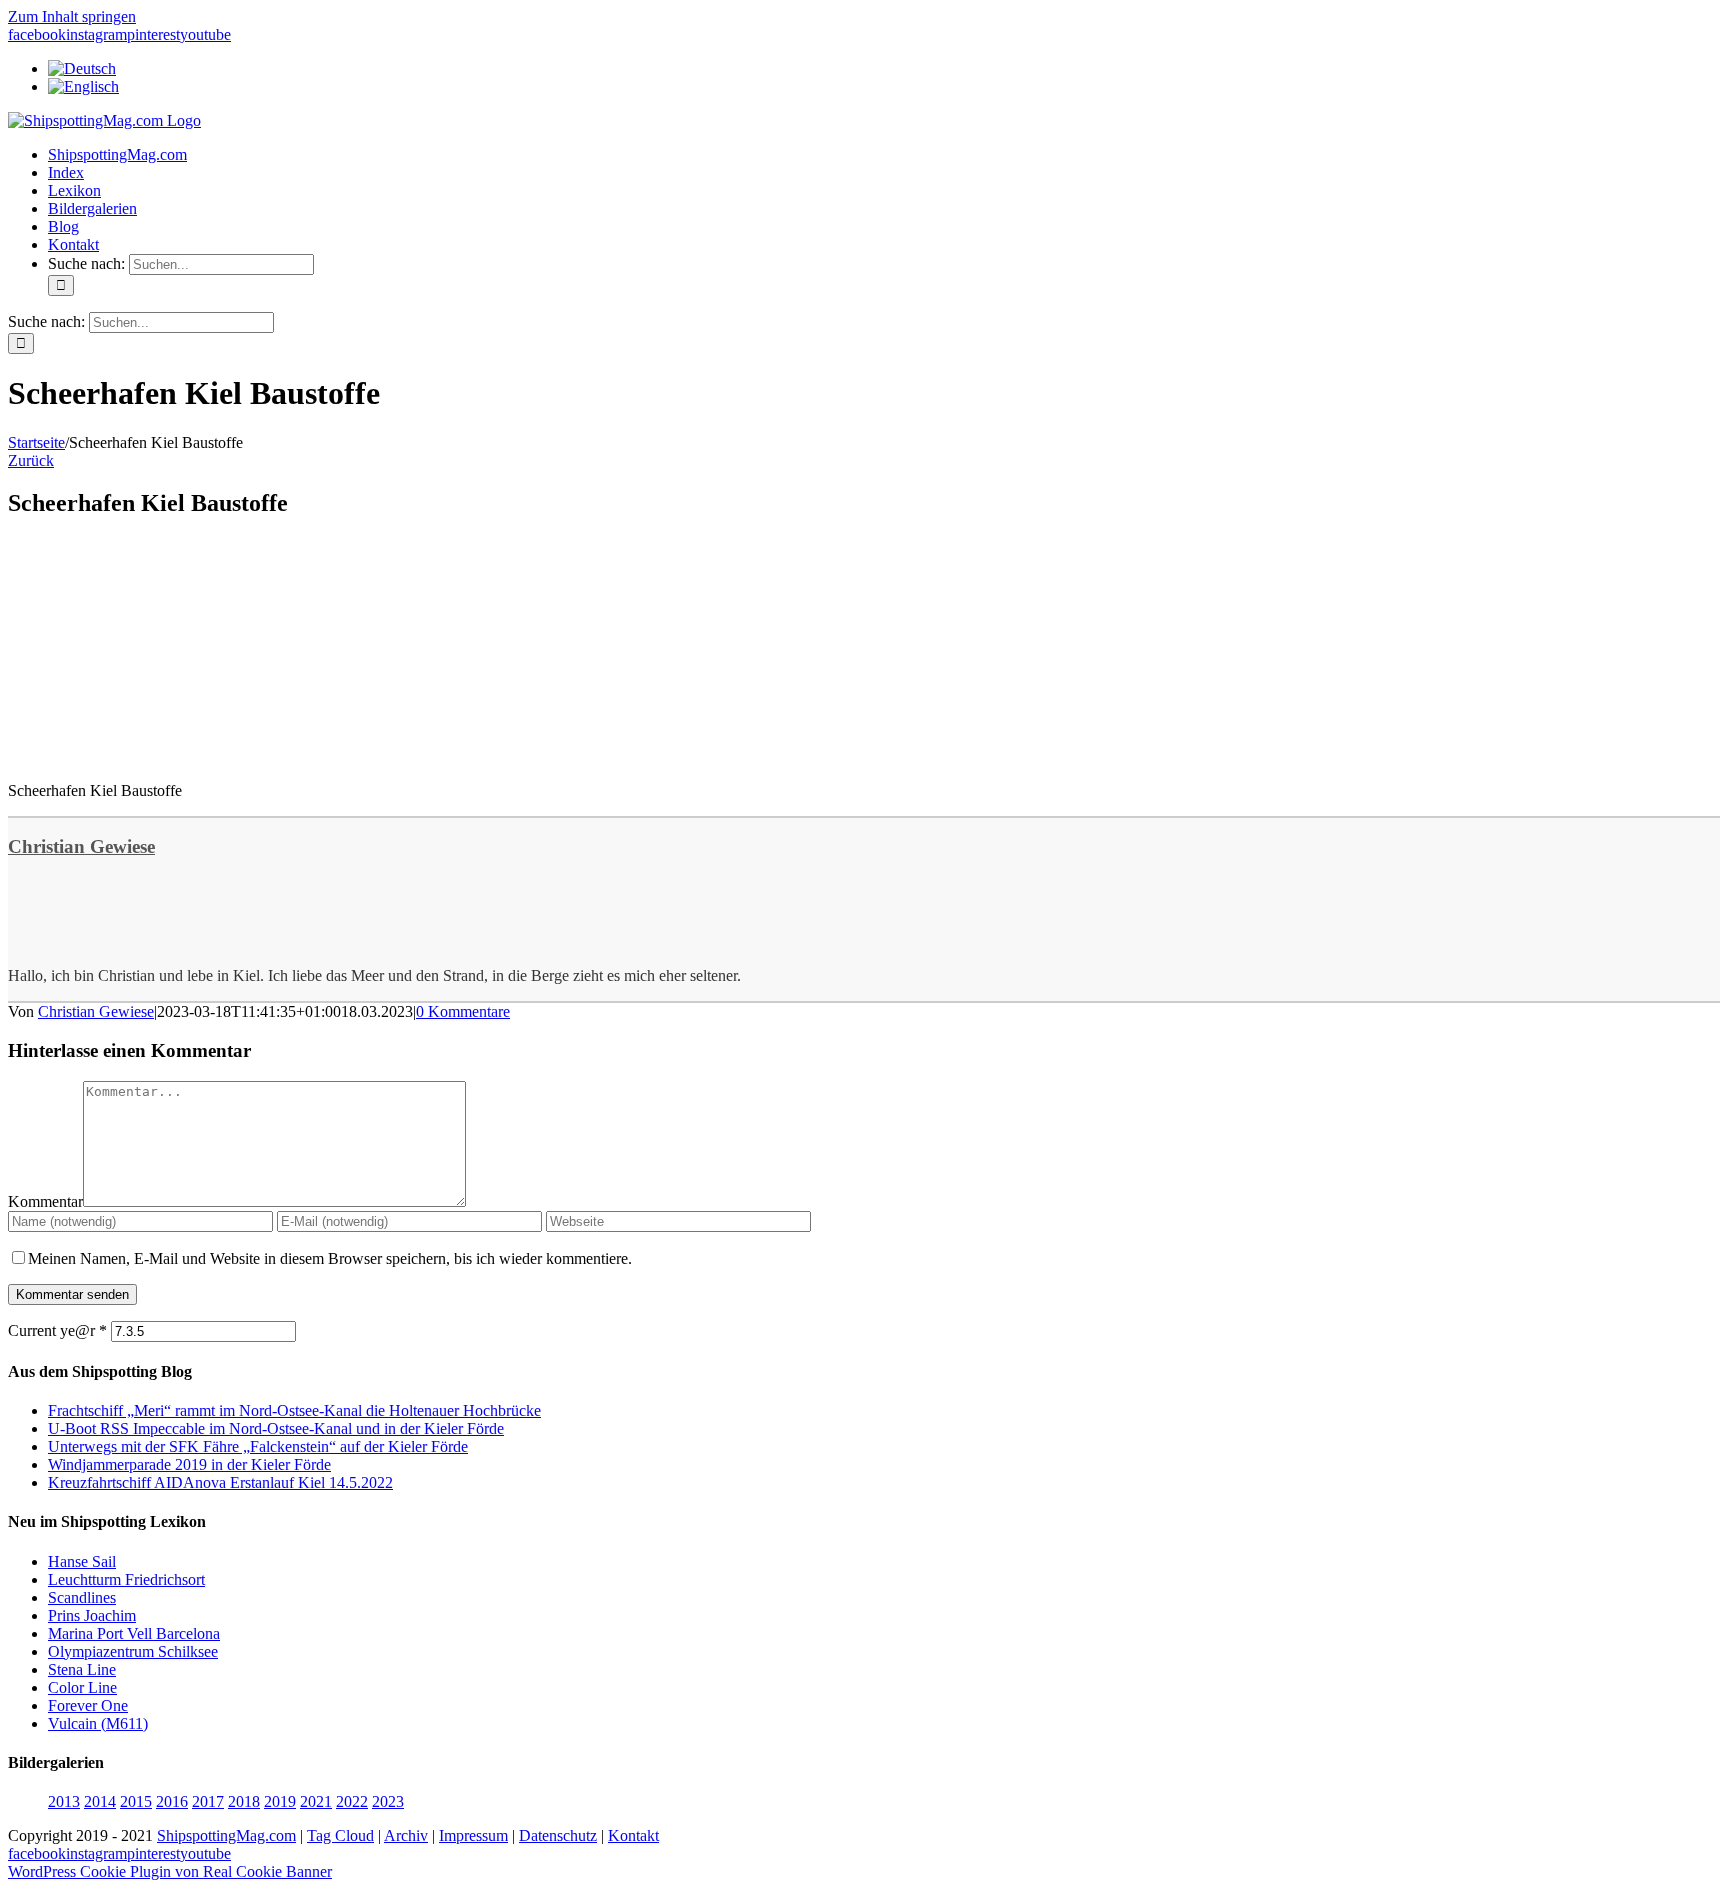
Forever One (88, 1705)
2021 (316, 1801)
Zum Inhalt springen (72, 16)
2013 (64, 1801)
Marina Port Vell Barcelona (134, 1633)
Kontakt (633, 1835)
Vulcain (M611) (98, 1723)
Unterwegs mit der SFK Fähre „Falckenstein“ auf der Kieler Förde (258, 1446)
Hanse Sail (82, 1561)
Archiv (406, 1835)
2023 (388, 1801)
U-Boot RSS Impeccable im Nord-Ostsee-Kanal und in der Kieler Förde (276, 1428)
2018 (244, 1801)
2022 (352, 1801)
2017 (208, 1801)
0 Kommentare (463, 1011)
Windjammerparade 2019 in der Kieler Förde (189, 1464)
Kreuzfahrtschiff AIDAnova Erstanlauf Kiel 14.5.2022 (220, 1482)
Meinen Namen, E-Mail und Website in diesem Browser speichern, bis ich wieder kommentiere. (330, 1258)
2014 (100, 1801)
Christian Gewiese (81, 846)
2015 (136, 1801)
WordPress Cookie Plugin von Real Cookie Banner (170, 1871)
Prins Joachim (92, 1615)
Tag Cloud (340, 1835)
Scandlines (82, 1597)
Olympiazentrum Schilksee (133, 1651)
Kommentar (45, 1201)
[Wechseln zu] (82, 68)
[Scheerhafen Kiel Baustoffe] (158, 756)
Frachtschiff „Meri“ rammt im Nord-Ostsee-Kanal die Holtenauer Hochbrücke (294, 1410)
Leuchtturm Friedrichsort (126, 1579)
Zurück (31, 460)
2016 (172, 1801)
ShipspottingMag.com (226, 1835)
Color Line (82, 1687)
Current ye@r (57, 1330)
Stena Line (82, 1669)
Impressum (473, 1835)
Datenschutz (558, 1835)
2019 (280, 1801)
